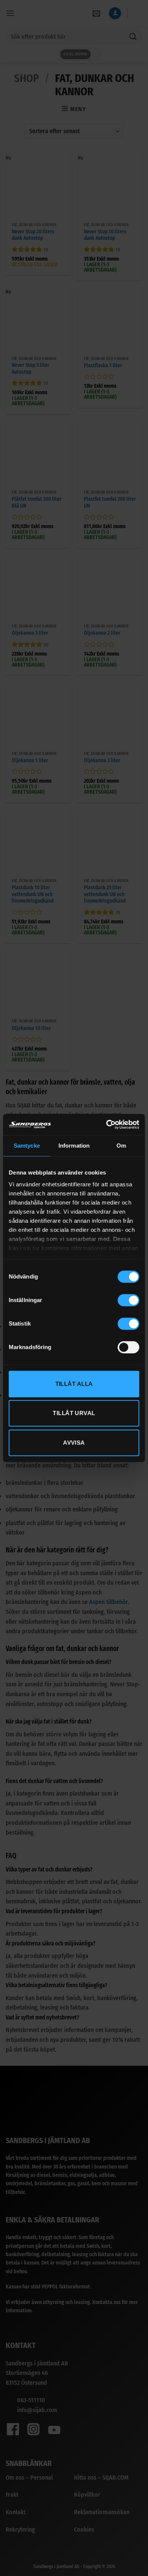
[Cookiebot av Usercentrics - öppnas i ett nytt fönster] (106, 1124)
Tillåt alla (74, 1384)
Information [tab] (74, 1146)
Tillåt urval (74, 1413)
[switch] (128, 1300)
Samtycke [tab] (27, 1146)
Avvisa (74, 1443)
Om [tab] (121, 1146)
